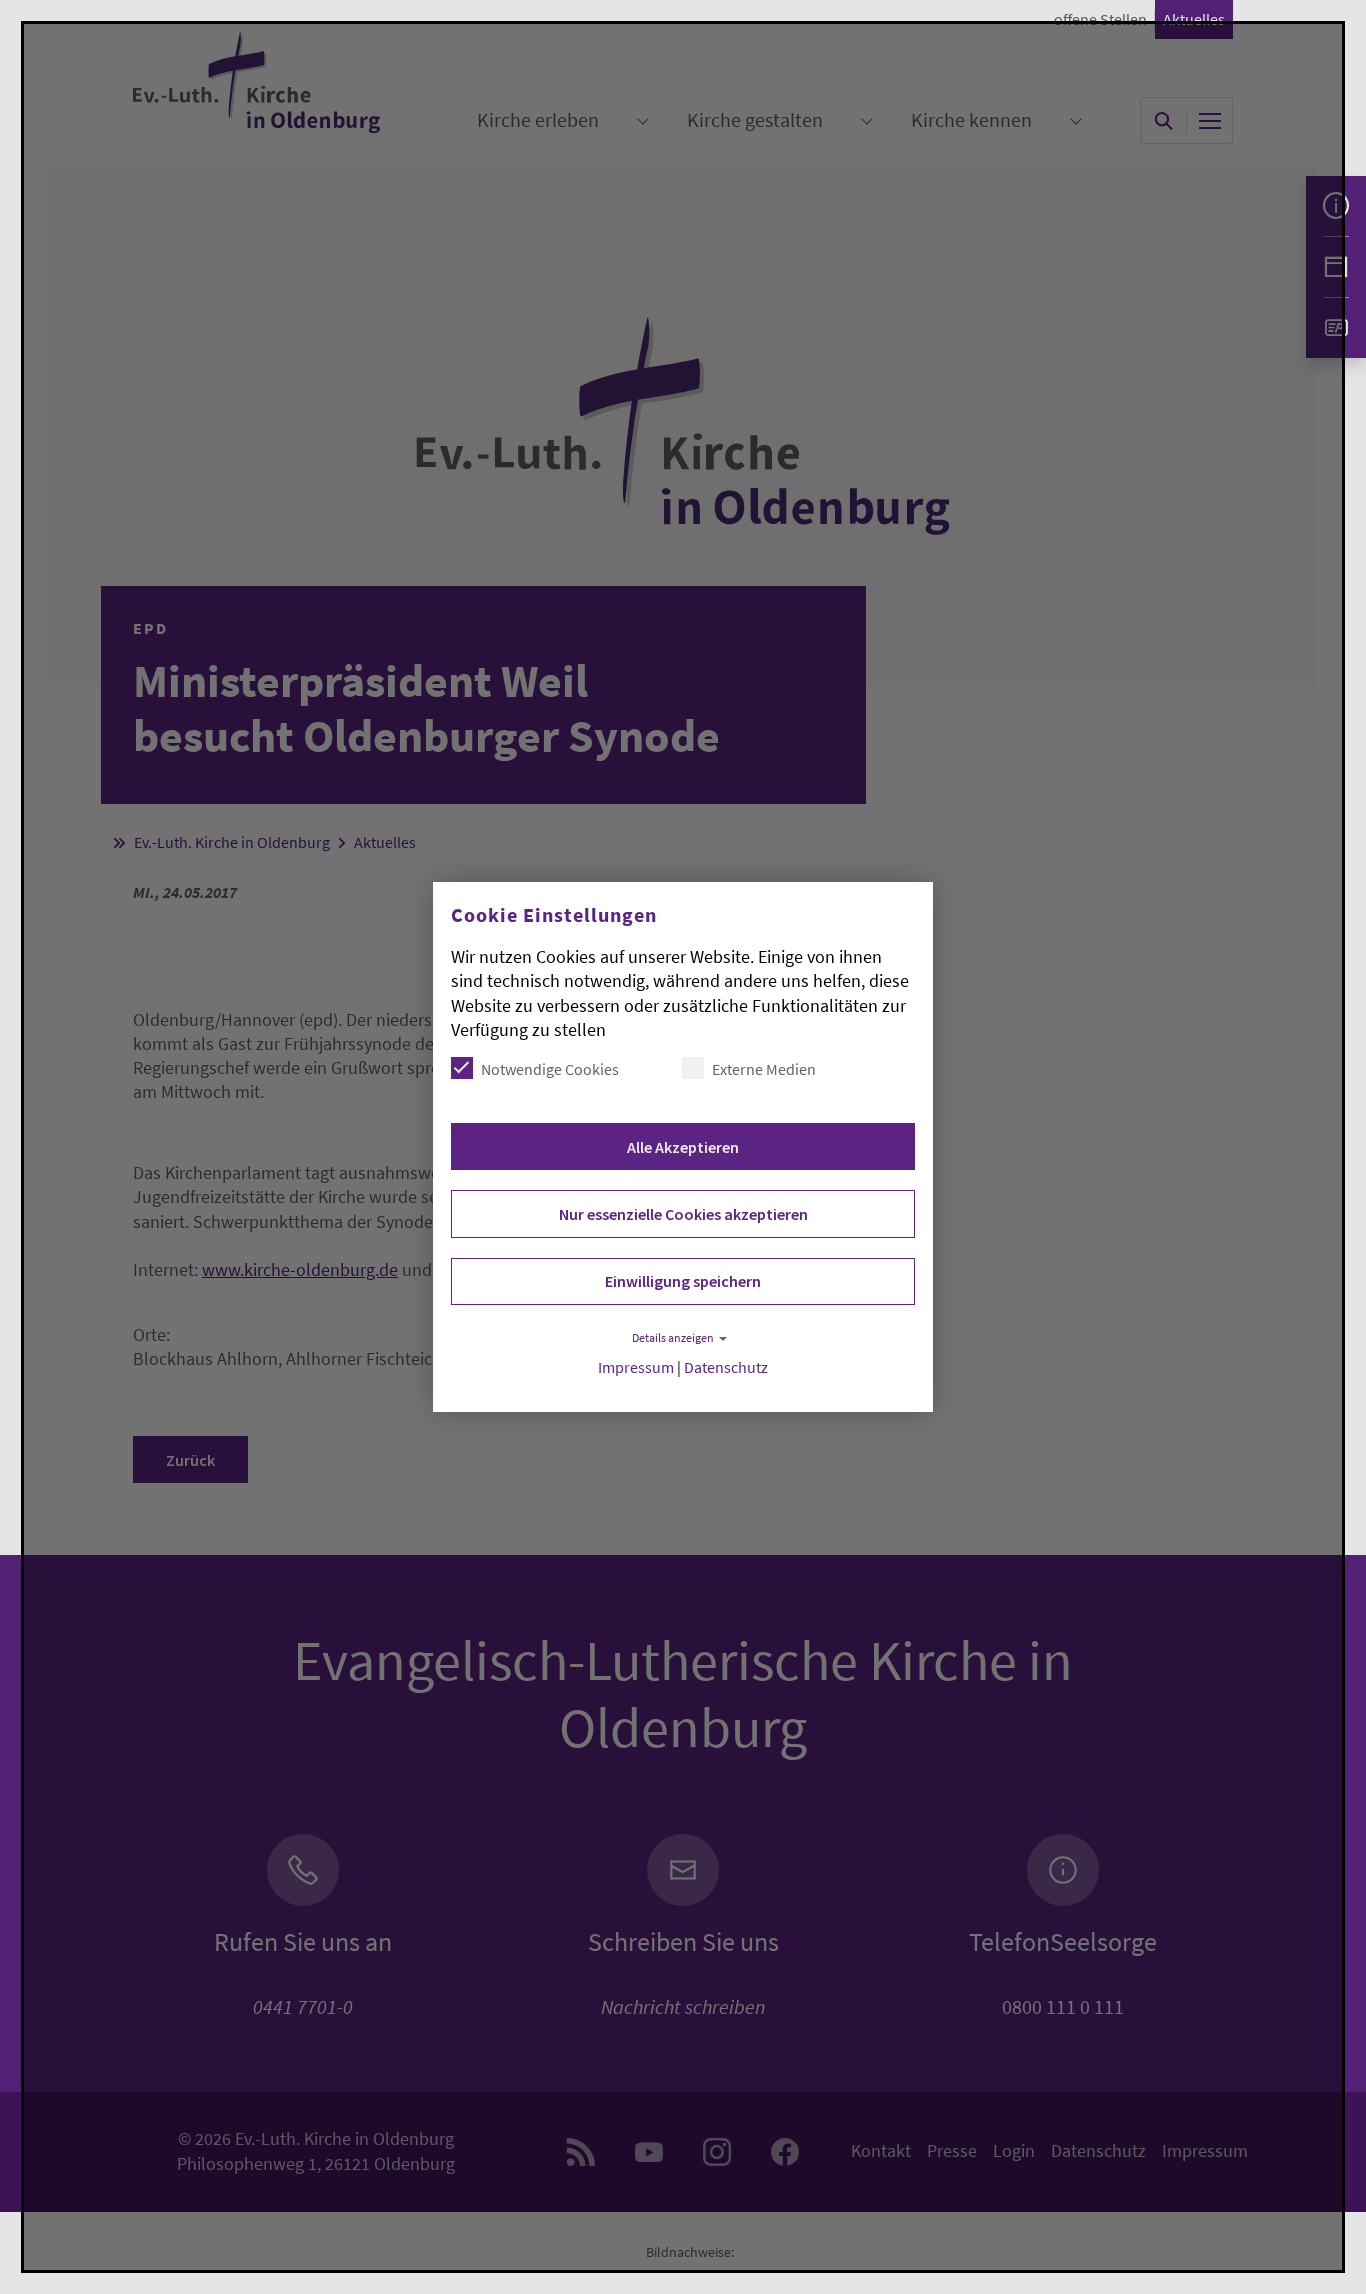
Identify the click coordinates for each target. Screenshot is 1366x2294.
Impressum (636, 1367)
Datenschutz (726, 1367)
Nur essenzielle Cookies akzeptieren (683, 1214)
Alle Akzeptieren (683, 1147)
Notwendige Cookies (550, 1069)
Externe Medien (764, 1069)
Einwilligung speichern (683, 1281)
